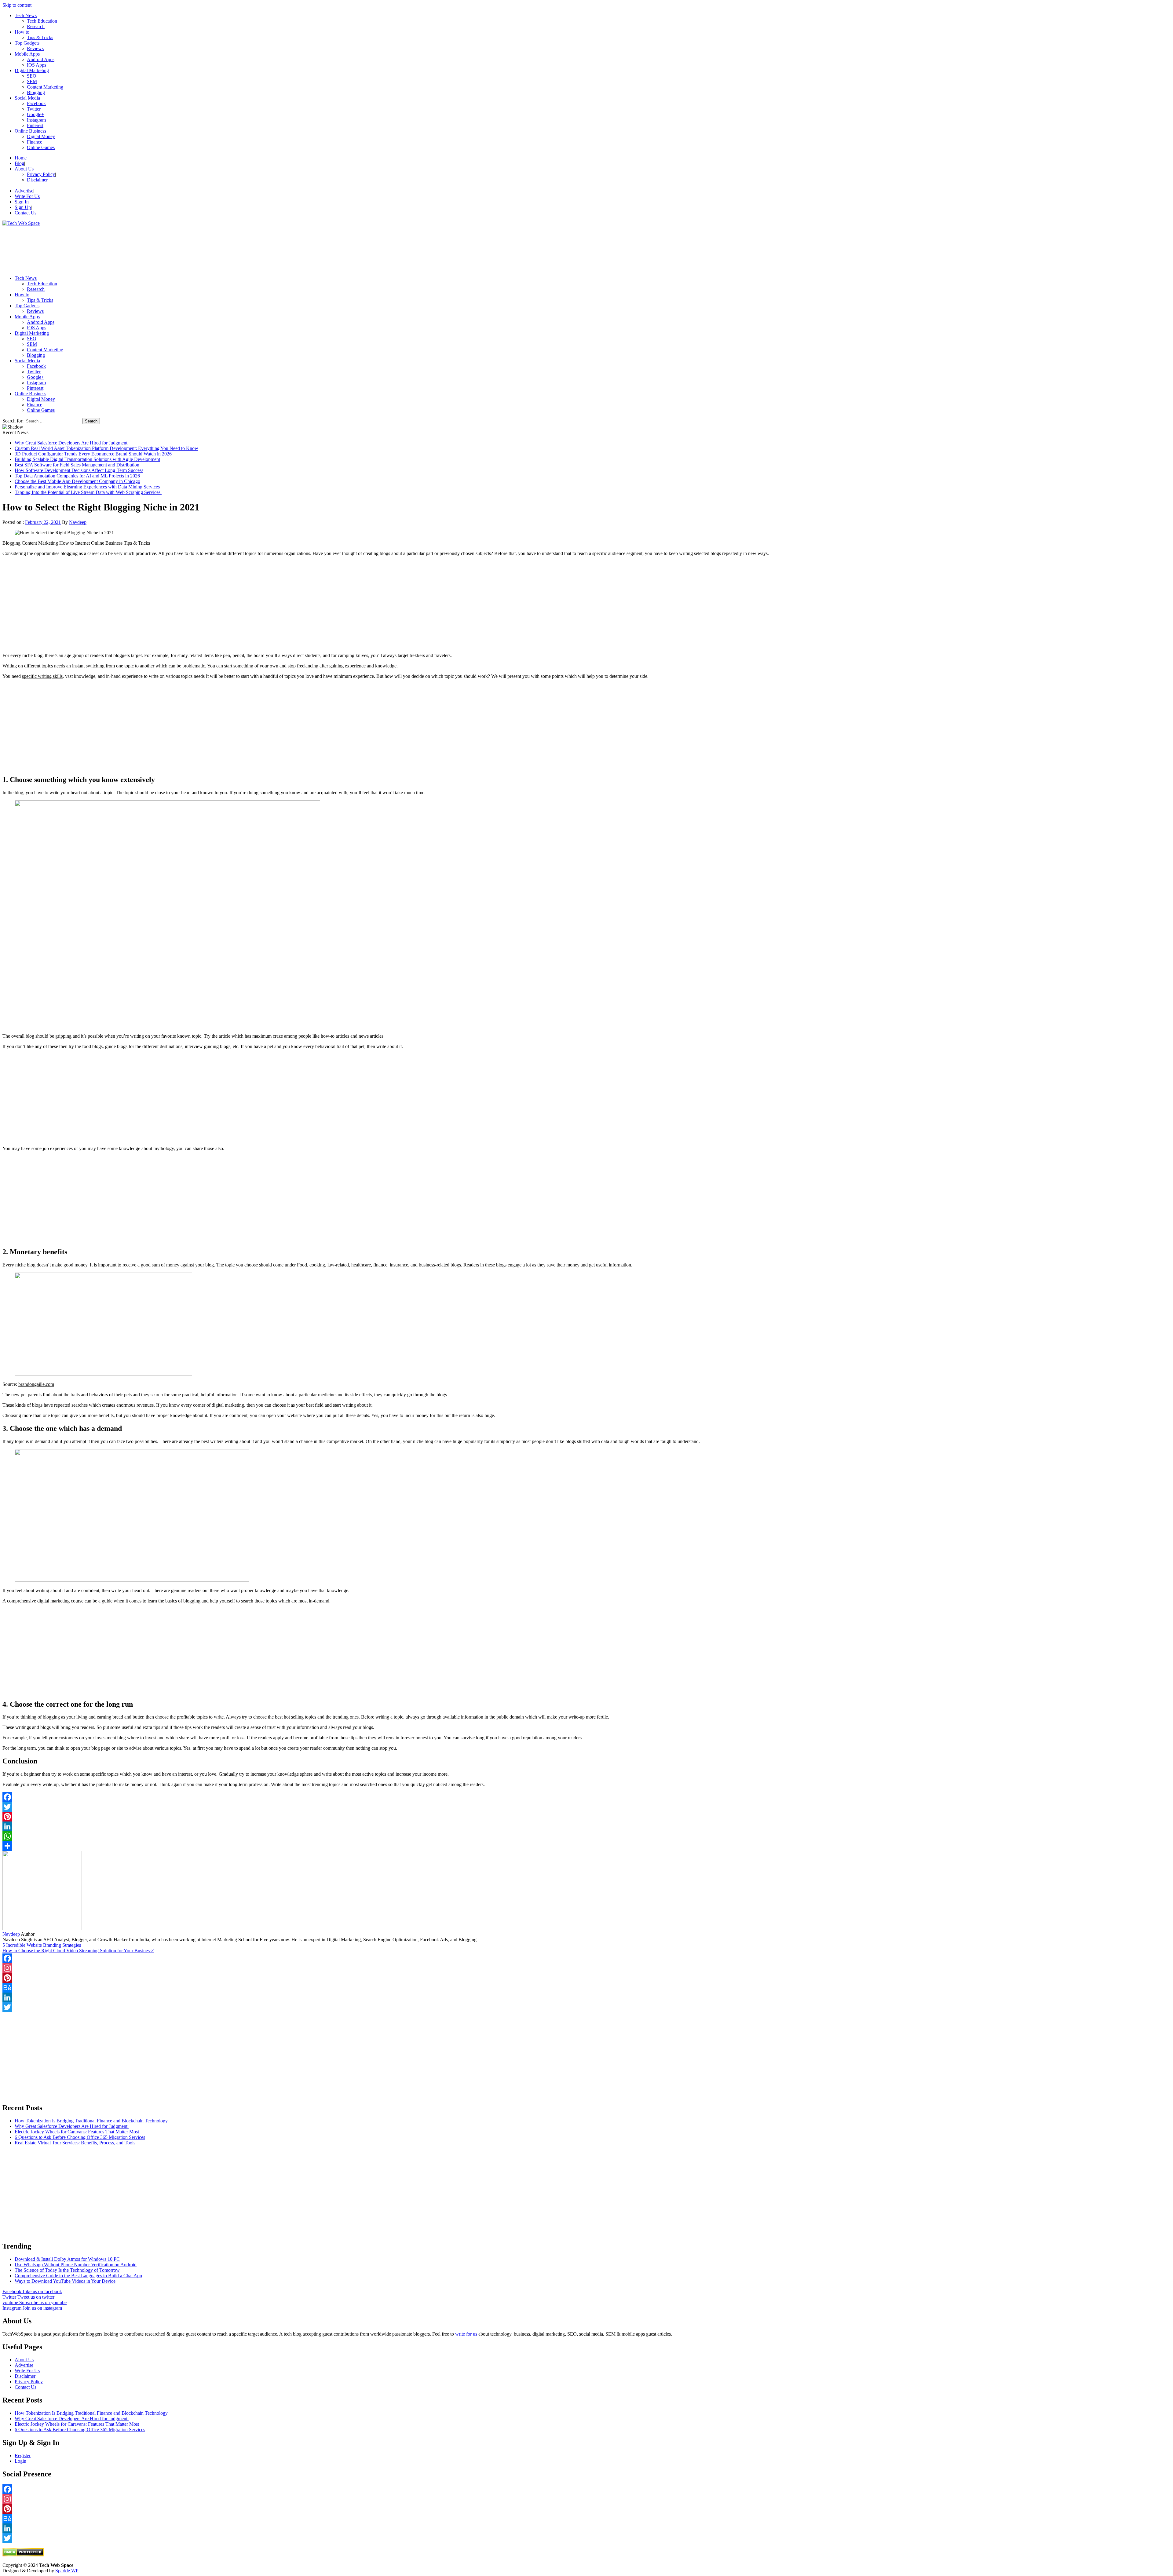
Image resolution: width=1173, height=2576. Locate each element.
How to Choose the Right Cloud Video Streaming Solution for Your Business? (78, 1951)
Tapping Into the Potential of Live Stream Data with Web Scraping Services (88, 492)
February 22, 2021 (43, 522)
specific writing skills (42, 676)
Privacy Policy (41, 174)
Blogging (36, 92)
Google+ (35, 114)
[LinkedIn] (586, 1826)
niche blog (25, 1265)
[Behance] (586, 1988)
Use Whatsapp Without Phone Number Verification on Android (76, 2265)
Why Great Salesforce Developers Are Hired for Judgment (72, 443)
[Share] (586, 1846)
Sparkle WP (67, 2571)
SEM (32, 81)
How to (22, 32)
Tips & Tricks (40, 37)
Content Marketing (45, 87)
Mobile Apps (27, 54)
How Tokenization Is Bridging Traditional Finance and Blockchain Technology (91, 2121)
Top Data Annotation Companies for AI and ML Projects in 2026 (77, 476)
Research (36, 26)
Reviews (35, 48)
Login (20, 2461)
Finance (35, 142)
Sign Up (23, 207)
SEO (32, 76)
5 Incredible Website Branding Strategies (42, 1945)
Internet (82, 543)
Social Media (27, 98)
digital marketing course (60, 1601)
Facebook (36, 103)
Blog (19, 163)
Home (21, 158)
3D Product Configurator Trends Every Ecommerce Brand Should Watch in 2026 (93, 454)
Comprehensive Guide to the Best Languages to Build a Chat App (78, 2276)
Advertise (24, 191)
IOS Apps (37, 65)
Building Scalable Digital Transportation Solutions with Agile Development (87, 459)
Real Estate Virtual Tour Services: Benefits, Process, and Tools (75, 2143)
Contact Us (26, 213)
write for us (466, 2334)
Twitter (34, 109)
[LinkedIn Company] (586, 1997)
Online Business (30, 131)
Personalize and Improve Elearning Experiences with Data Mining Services (87, 487)
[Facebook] (586, 1797)
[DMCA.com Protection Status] (23, 2555)
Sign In (22, 202)
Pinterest (35, 125)
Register (23, 2455)
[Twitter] (586, 1807)
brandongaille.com (36, 1384)
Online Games (41, 147)
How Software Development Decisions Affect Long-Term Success (79, 470)
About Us (24, 169)
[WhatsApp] (586, 1836)
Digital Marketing (32, 70)
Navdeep (78, 522)
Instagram (36, 120)
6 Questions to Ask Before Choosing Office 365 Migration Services (80, 2137)
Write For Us (27, 196)
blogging (51, 1717)
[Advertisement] (186, 248)
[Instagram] (586, 1968)
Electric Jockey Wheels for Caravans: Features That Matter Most (77, 2132)
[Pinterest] (586, 1817)
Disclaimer (37, 180)
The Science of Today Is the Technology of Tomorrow (67, 2270)
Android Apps (41, 59)
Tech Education (42, 21)
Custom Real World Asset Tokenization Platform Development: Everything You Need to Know (106, 448)
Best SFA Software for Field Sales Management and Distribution (77, 465)
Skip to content (17, 5)
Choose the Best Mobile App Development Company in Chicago (77, 481)
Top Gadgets (27, 43)
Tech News (26, 15)
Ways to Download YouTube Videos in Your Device (65, 2281)
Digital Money (41, 136)
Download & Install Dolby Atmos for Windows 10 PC (67, 2259)
